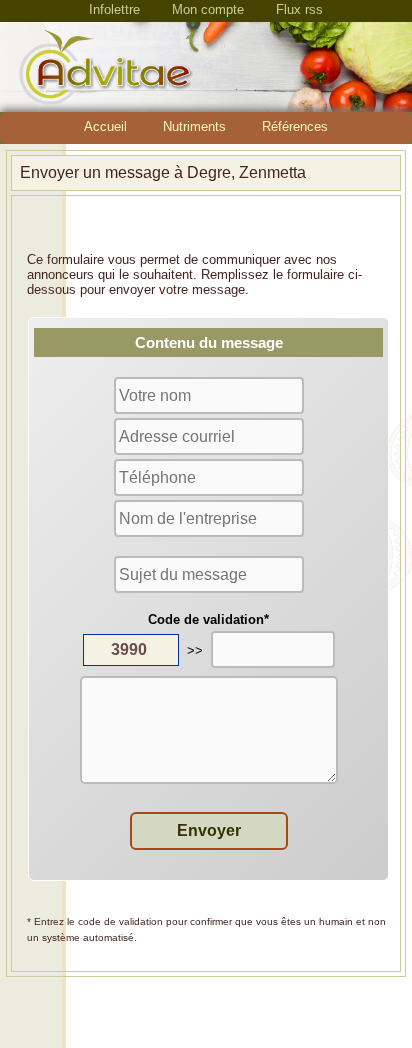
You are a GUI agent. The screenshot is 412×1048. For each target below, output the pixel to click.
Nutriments (194, 126)
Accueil (105, 126)
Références (295, 126)
